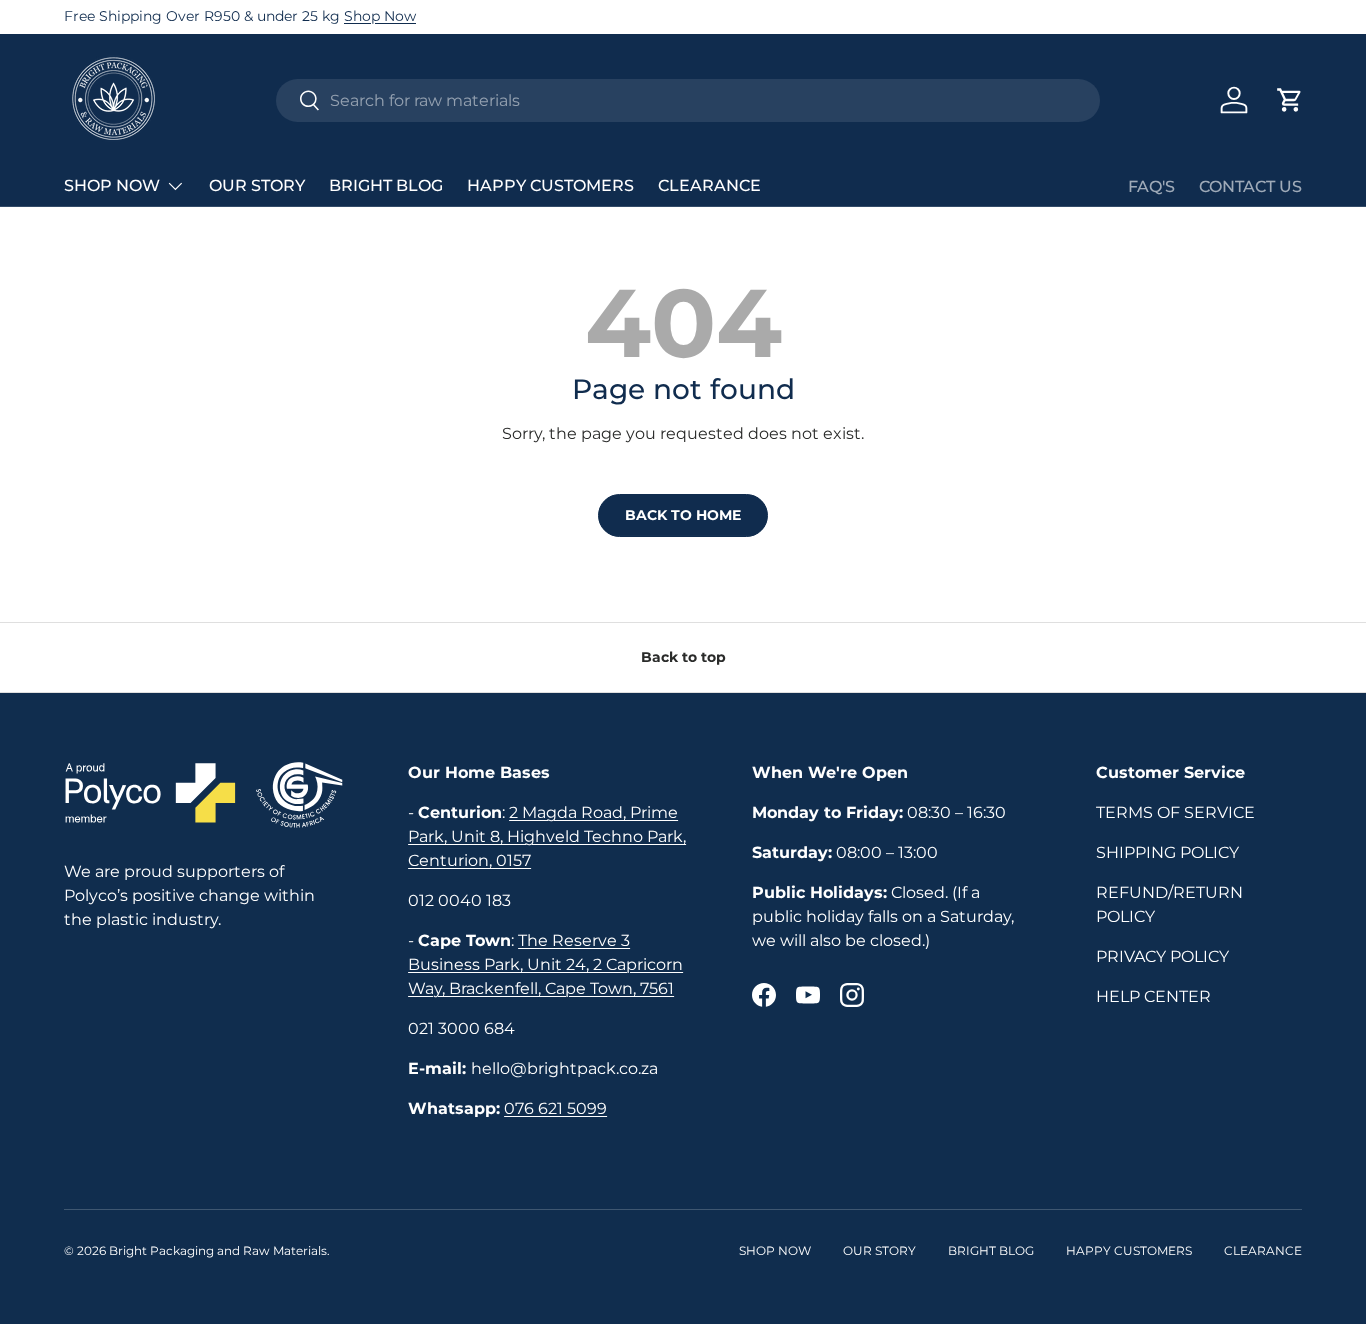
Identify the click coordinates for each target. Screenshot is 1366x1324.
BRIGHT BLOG (386, 185)
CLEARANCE (709, 185)
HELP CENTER (1153, 996)
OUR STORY (257, 185)
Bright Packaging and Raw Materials (218, 1250)
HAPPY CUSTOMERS (550, 185)
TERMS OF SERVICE (1175, 812)
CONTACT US (1250, 186)
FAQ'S (1151, 186)
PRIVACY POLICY (1162, 956)
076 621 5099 (555, 1108)
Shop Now (380, 16)
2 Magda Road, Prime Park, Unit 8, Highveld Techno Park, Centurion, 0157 (547, 836)
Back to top (683, 657)
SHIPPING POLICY (1167, 852)
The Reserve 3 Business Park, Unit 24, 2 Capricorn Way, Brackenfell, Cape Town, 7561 (545, 964)
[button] (1290, 100)
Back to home (683, 515)
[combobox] (688, 100)
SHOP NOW (112, 185)
